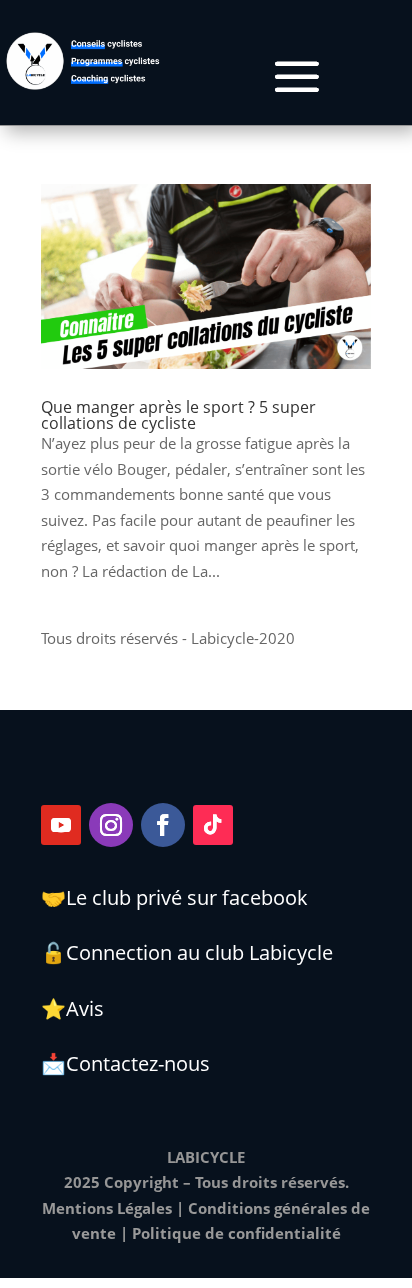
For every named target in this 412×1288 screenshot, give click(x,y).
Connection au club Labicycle (199, 952)
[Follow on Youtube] (61, 825)
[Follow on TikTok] (213, 825)
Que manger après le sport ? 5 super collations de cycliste (178, 415)
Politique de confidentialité (236, 1233)
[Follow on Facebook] (163, 825)
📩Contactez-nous (125, 1063)
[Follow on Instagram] (111, 825)
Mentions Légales (107, 1208)
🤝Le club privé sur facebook (174, 897)
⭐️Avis (72, 1008)
